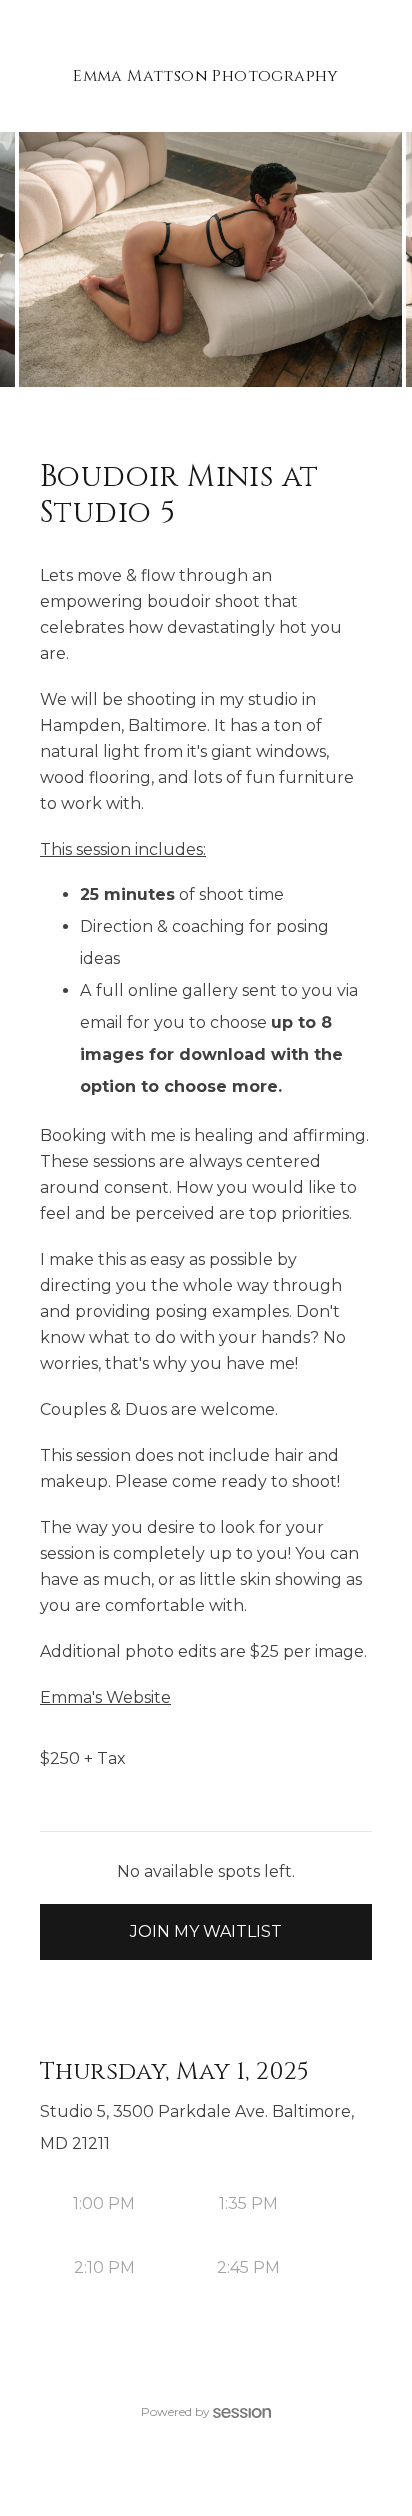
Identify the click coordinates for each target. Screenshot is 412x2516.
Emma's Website (105, 1697)
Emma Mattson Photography (206, 76)
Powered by (175, 2411)
